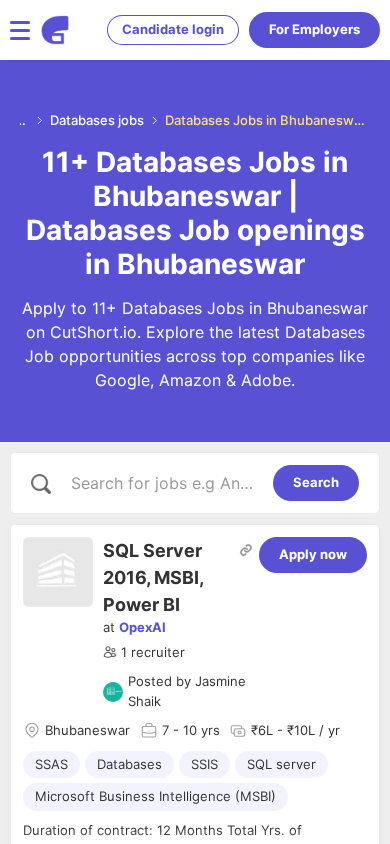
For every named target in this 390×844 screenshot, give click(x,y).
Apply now (313, 554)
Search (316, 482)
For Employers (314, 29)
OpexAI (142, 627)
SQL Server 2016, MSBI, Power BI (153, 577)
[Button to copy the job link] (246, 550)
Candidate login (173, 29)
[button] (144, 653)
